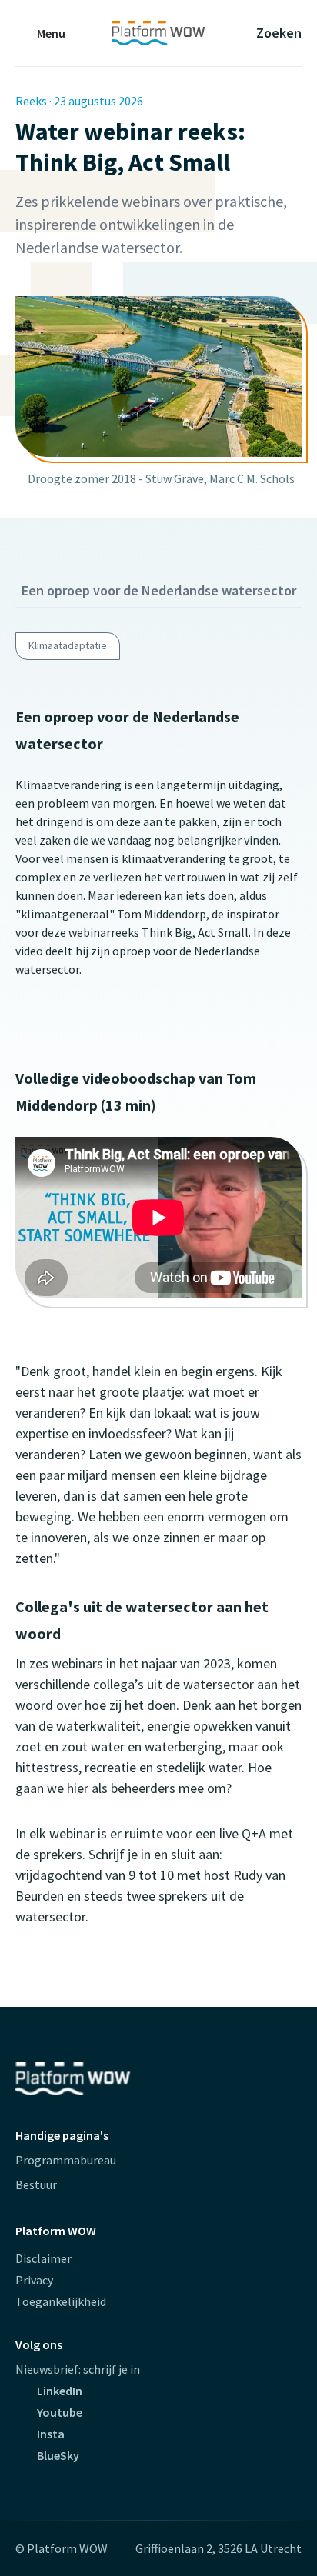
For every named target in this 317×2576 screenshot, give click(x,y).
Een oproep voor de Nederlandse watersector (159, 590)
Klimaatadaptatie (68, 645)
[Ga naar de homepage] (158, 33)
